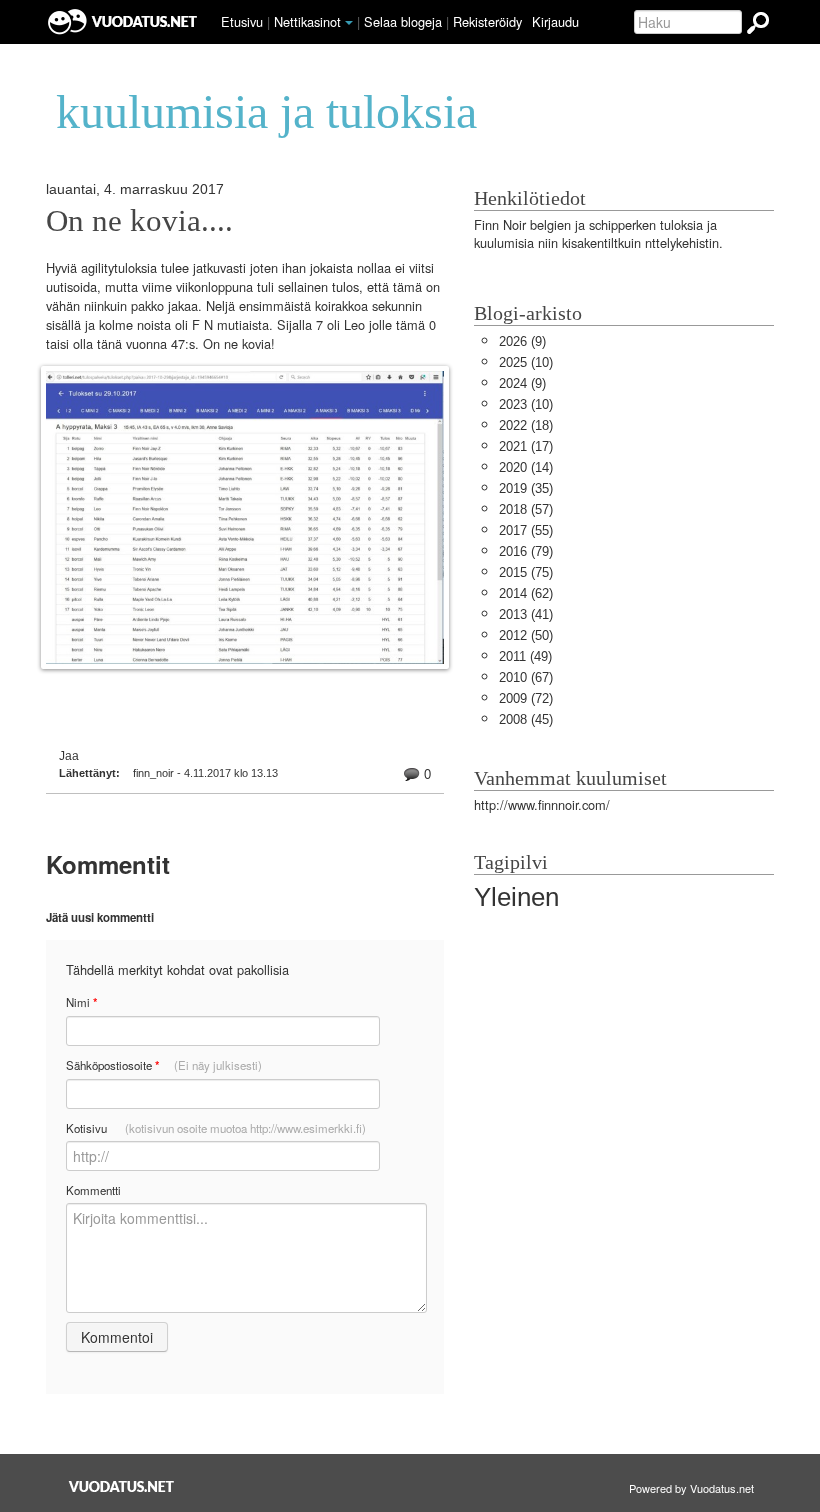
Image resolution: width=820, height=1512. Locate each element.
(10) (526, 362)
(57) (526, 509)
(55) (526, 530)
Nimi (81, 1002)
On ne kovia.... (139, 221)
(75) (526, 572)
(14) (526, 467)
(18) (526, 425)
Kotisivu (216, 1128)
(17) (526, 446)
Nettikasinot (307, 21)
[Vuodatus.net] (122, 1486)
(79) (526, 551)
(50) (526, 635)
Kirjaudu (555, 21)
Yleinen (516, 897)
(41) (526, 614)
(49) (525, 656)
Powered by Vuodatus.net (691, 1488)
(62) (526, 593)
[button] (349, 23)
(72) (526, 698)
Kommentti (93, 1190)
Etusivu (242, 21)
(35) (526, 488)
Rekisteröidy (487, 21)
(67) (526, 677)
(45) (526, 719)
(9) (522, 341)
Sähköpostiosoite (164, 1065)
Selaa (403, 21)
